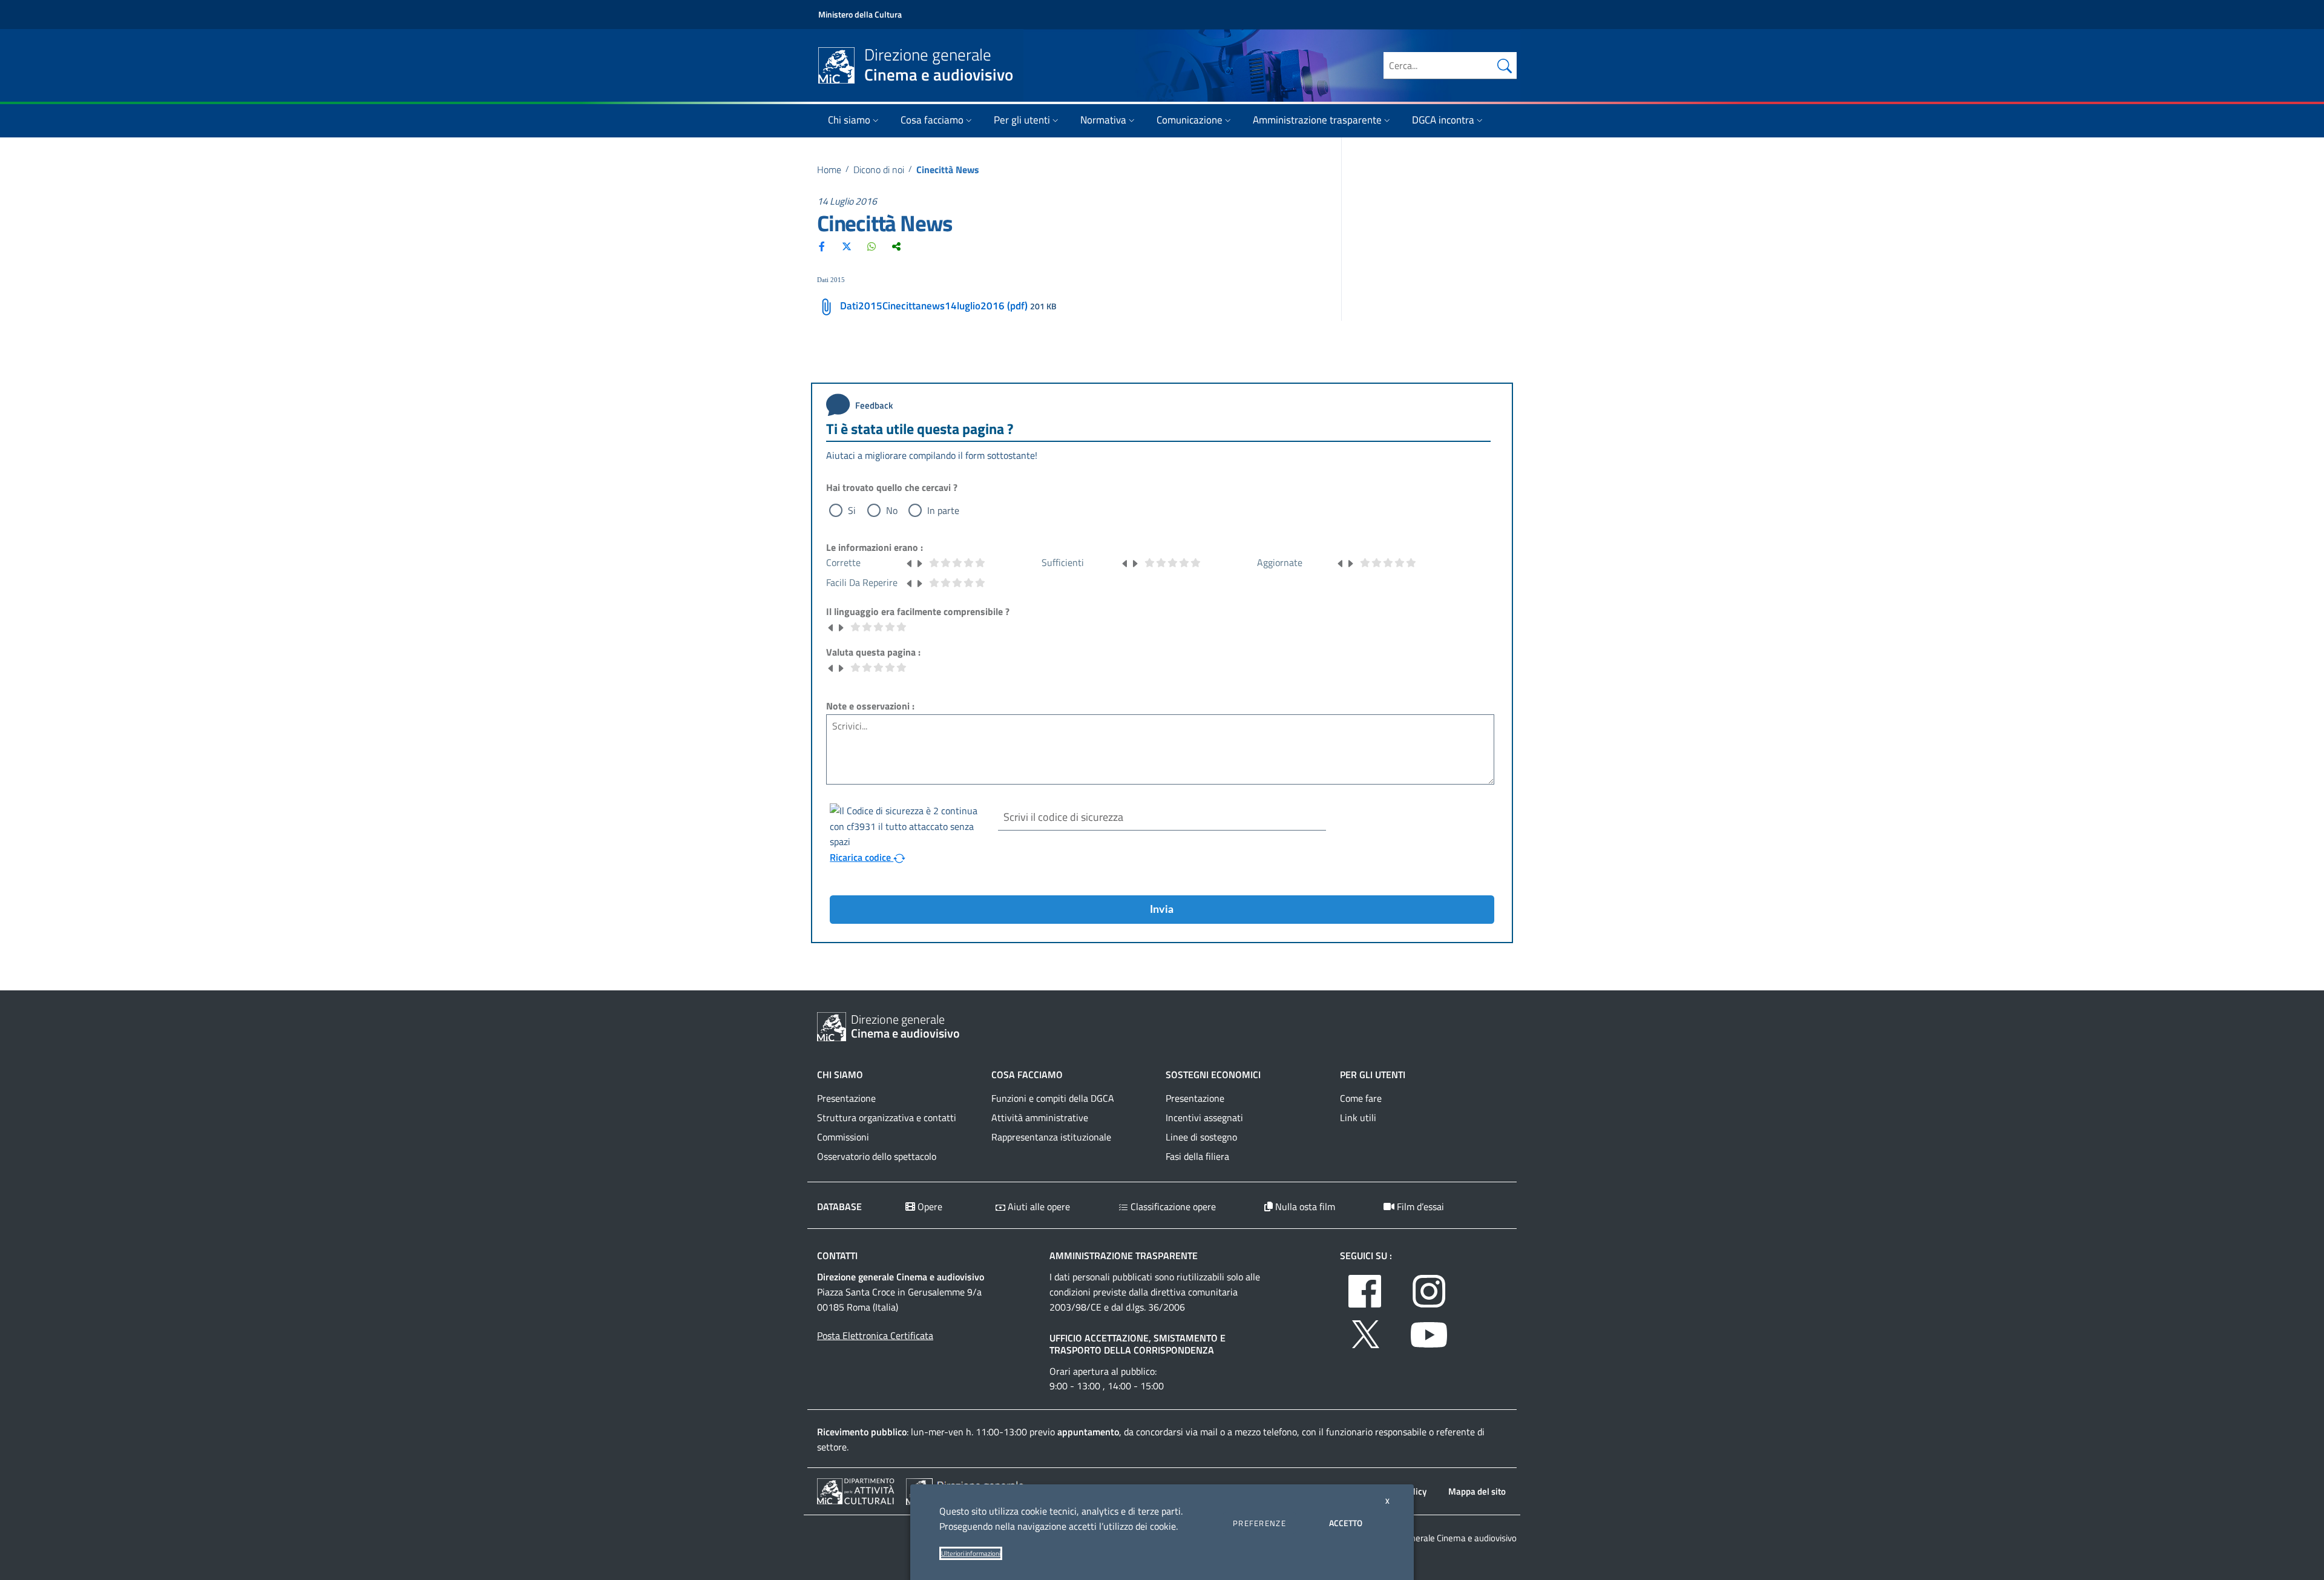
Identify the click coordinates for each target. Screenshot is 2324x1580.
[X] (847, 246)
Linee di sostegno (1201, 1137)
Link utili (1358, 1118)
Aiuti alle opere (1038, 1206)
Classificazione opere (1172, 1206)
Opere (929, 1206)
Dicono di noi (879, 170)
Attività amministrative (1040, 1118)
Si (852, 510)
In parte (943, 510)
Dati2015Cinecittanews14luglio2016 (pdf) (934, 306)
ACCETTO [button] (1346, 1523)
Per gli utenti (1022, 120)
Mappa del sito (1477, 1491)
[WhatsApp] (871, 246)
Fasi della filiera (1197, 1156)
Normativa (1103, 120)
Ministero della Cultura (860, 14)
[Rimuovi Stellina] (910, 562)
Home (829, 170)
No (892, 510)
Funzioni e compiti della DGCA (1053, 1098)
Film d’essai (1419, 1206)
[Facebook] (822, 246)
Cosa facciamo (932, 120)
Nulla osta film (1304, 1206)
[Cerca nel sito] (1505, 65)
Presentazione (846, 1098)
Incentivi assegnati (1204, 1118)
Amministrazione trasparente (1317, 120)
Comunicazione (1190, 120)
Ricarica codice (862, 857)
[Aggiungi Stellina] (919, 562)
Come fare (1361, 1098)
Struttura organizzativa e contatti (887, 1118)
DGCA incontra (1443, 120)
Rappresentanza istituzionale (1051, 1137)
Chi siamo (849, 120)
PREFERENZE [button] (1259, 1523)
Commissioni (843, 1137)
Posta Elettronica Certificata (875, 1335)
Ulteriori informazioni (971, 1553)
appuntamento (1088, 1432)
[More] (896, 246)
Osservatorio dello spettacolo (877, 1156)
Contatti (837, 1256)
